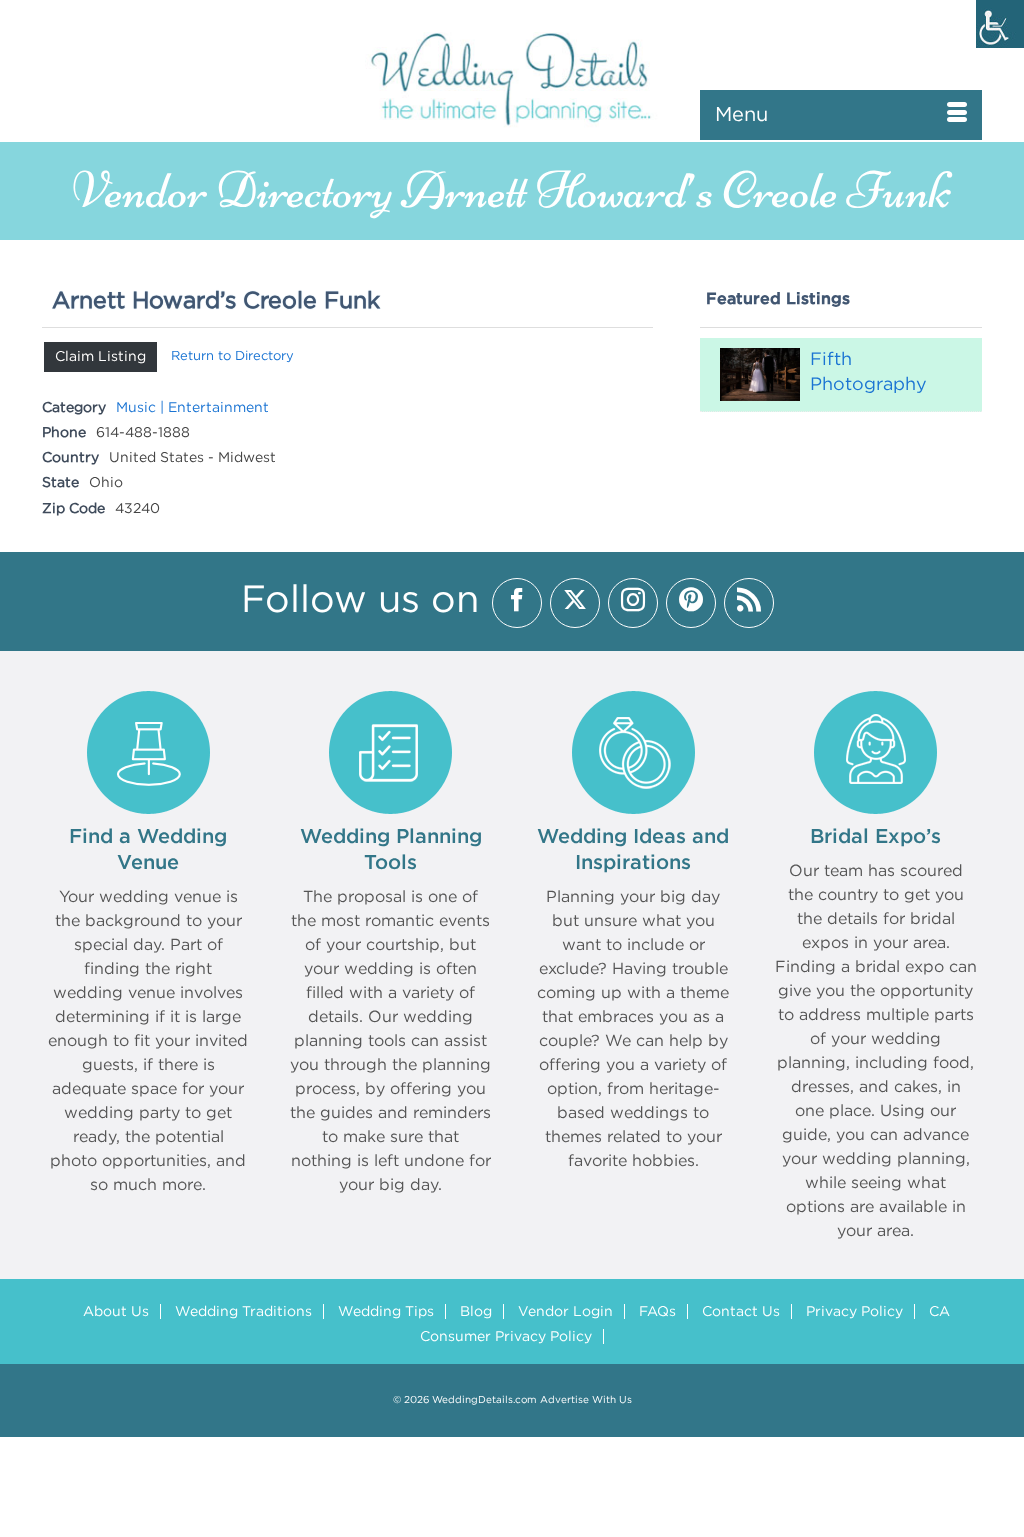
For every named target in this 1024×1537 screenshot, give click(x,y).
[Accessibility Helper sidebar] (1000, 24)
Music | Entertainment (192, 408)
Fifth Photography (868, 372)
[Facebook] (517, 603)
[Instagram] (633, 603)
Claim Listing (100, 357)
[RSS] (749, 603)
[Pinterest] (691, 603)
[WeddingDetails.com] (511, 77)
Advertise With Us (586, 1400)
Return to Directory (232, 356)
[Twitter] (575, 603)
